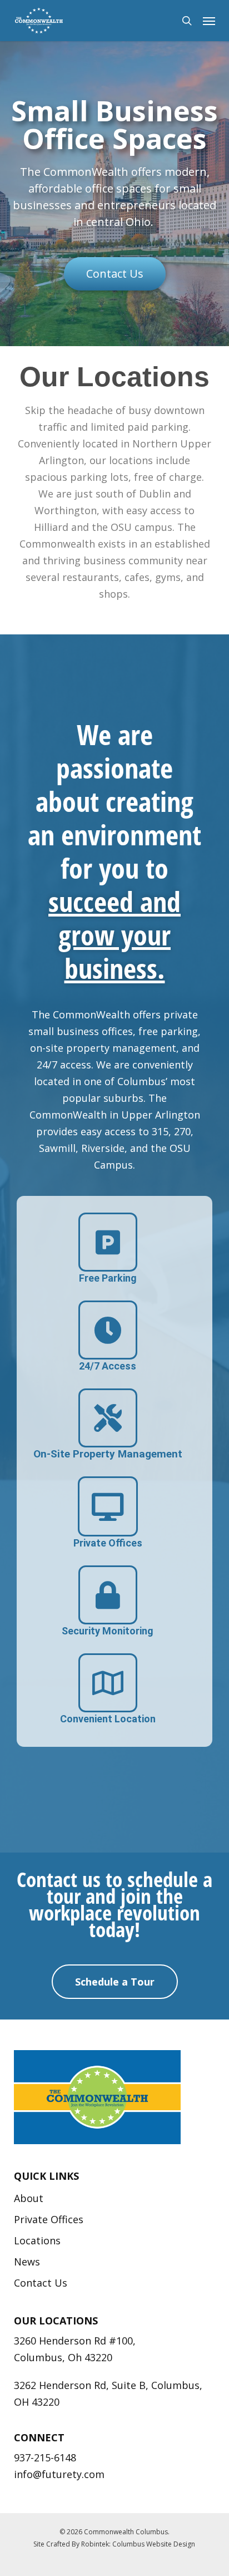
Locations (37, 2240)
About (29, 2198)
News (27, 2262)
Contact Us (41, 2283)
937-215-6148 (45, 2457)
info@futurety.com (59, 2474)
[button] (209, 21)
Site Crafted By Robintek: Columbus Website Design (114, 2544)
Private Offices (49, 2219)
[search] (187, 21)
